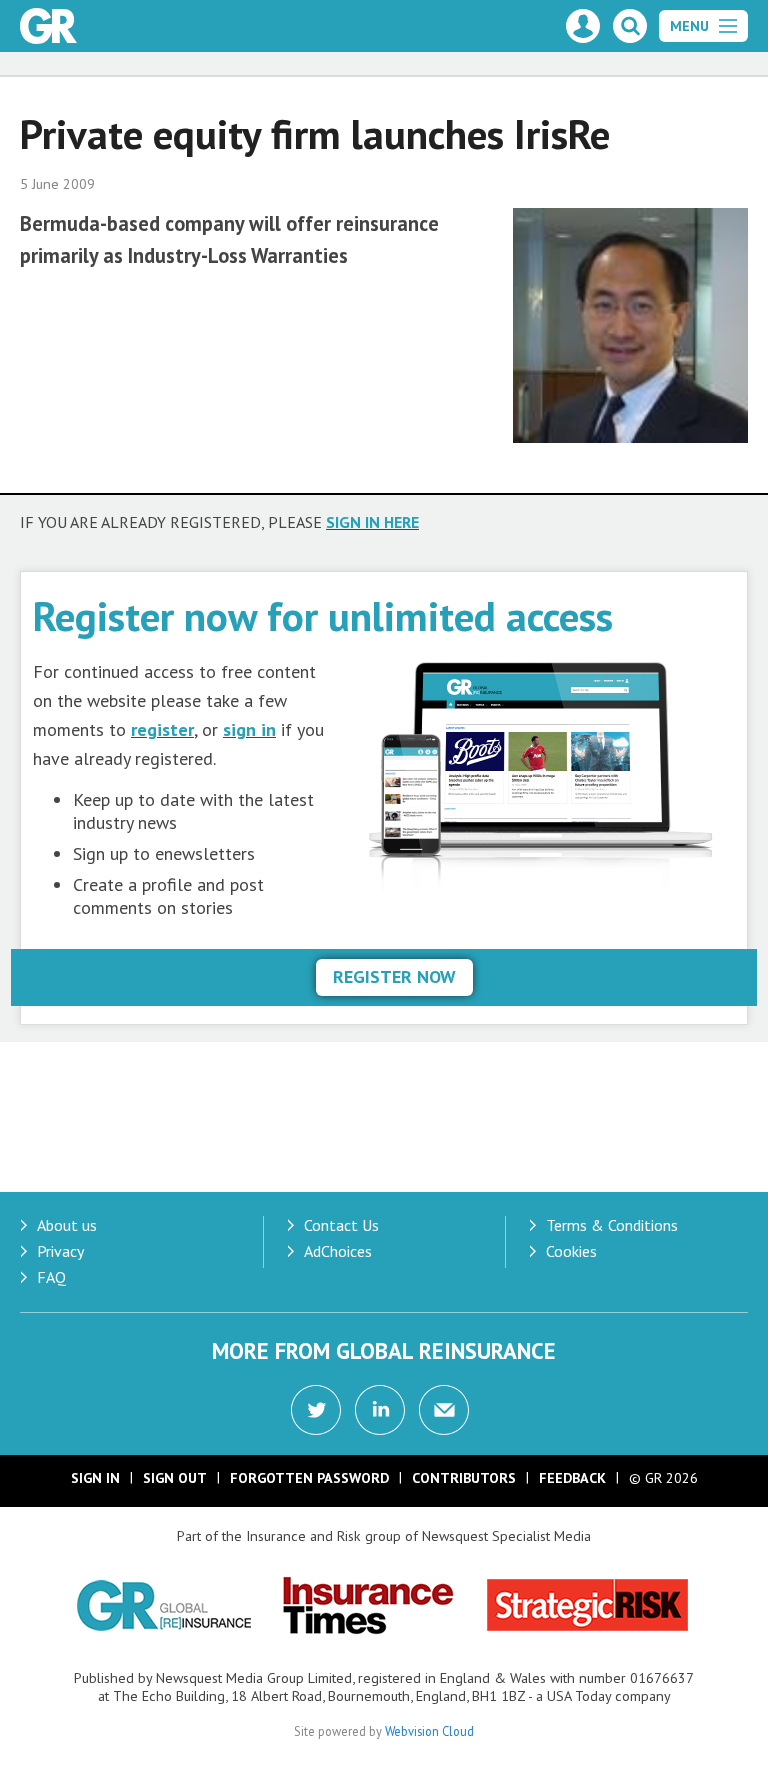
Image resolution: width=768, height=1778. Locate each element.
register (162, 729)
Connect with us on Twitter (316, 1410)
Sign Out (175, 1478)
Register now (394, 976)
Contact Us (341, 1225)
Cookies (571, 1251)
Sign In (95, 1478)
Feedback (572, 1478)
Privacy (60, 1251)
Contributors (464, 1478)
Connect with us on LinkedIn (380, 1410)
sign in (249, 729)
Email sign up (444, 1410)
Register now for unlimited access (323, 615)
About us (67, 1225)
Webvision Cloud (429, 1731)
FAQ (51, 1277)
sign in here (372, 522)
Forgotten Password (309, 1478)
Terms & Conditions (612, 1225)
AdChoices (338, 1251)
